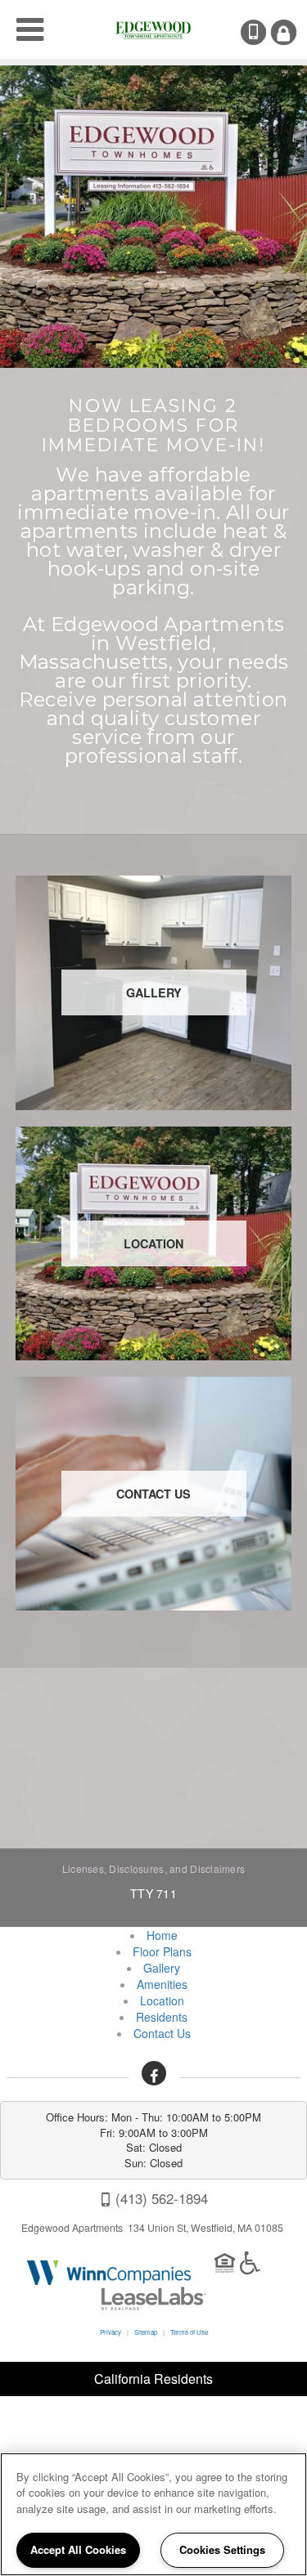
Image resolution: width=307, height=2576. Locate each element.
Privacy (111, 2332)
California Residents (153, 2379)
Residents (162, 2017)
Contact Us (162, 2033)
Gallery (162, 1968)
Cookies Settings (222, 2549)
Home (162, 1935)
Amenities (162, 1984)
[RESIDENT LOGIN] (284, 32)
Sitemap (146, 2332)
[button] (154, 2073)
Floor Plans (162, 1951)
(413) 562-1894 (264, 32)
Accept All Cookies (78, 2549)
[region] (153, 2514)
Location (162, 2000)
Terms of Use (189, 2332)
